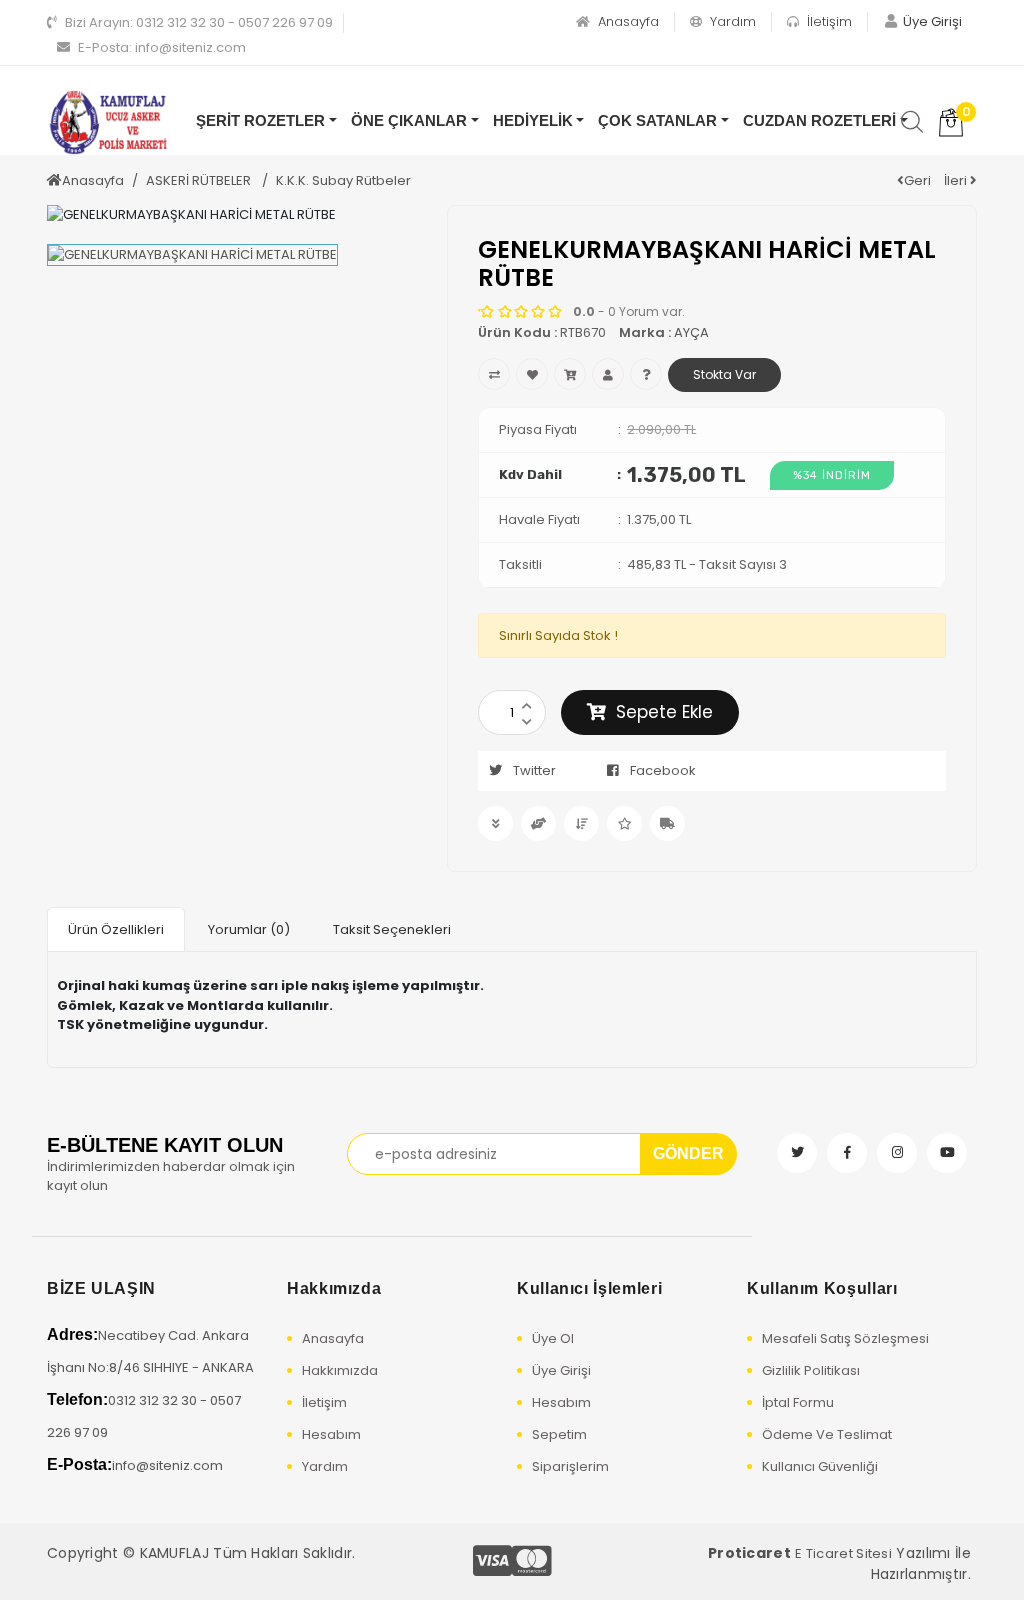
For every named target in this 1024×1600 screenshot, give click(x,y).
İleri (957, 180)
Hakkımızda (340, 1370)
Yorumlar (249, 929)
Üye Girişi (561, 1370)
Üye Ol (553, 1338)
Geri (917, 180)
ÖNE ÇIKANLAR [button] (409, 120)
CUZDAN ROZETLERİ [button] (819, 120)
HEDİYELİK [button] (533, 120)
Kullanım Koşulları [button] (822, 1288)
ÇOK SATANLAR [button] (657, 120)
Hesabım (331, 1434)
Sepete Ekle (664, 712)
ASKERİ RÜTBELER (200, 180)
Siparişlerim (570, 1466)
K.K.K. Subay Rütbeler (343, 180)
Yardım (731, 21)
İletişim (827, 21)
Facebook (663, 770)
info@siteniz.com (162, 47)
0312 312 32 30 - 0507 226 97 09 (199, 22)
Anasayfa (626, 21)
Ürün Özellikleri (116, 929)
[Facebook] (847, 1153)
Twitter (534, 770)
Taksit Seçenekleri (392, 929)
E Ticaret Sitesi (843, 1553)
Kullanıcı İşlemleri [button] (589, 1288)
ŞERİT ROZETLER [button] (260, 120)
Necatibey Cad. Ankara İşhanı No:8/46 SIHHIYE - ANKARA (150, 1351)
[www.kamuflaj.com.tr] (107, 122)
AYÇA (691, 332)
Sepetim (559, 1434)
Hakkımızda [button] (334, 1288)
